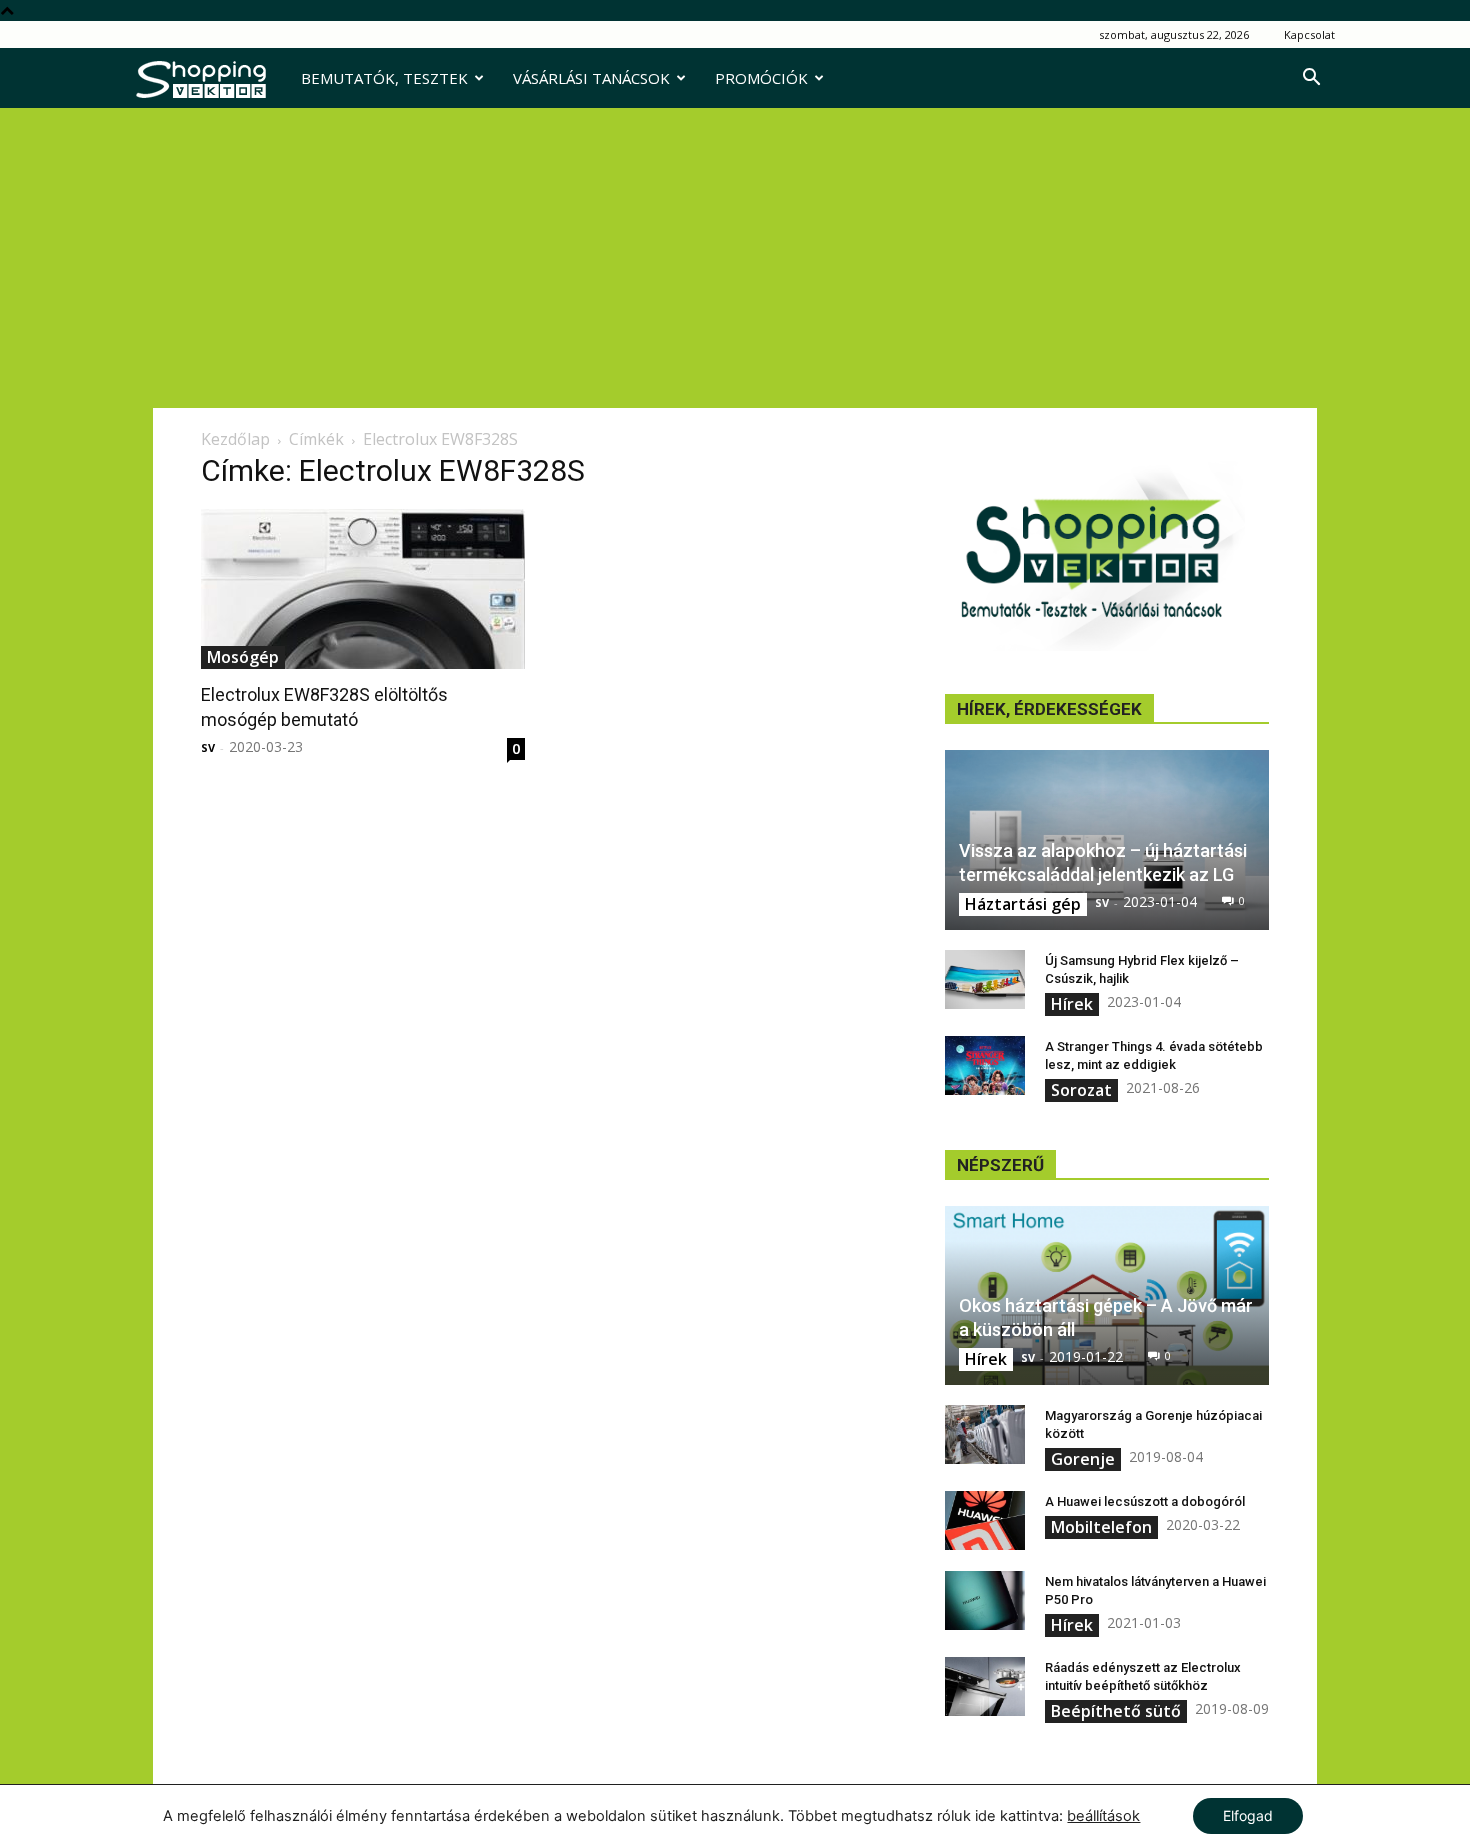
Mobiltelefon (1101, 1527)
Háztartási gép (1023, 904)
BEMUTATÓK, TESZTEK (384, 78)
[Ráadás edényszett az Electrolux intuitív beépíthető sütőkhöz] (985, 1687)
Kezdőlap (235, 439)
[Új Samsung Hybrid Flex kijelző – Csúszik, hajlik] (985, 980)
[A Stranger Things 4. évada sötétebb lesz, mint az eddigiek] (985, 1066)
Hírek (1072, 1004)
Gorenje (1083, 1459)
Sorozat (1081, 1090)
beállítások (1103, 1816)
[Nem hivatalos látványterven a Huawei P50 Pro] (985, 1601)
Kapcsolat (1309, 34)
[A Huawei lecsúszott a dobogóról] (985, 1521)
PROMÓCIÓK (761, 78)
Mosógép (243, 657)
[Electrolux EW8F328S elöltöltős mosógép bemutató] (363, 589)
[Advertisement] (735, 258)
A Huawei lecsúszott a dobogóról (1145, 1501)
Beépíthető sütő (1116, 1711)
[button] (1311, 79)
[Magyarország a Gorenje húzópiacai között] (985, 1435)
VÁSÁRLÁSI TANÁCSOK (591, 78)
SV (208, 747)
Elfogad (1248, 1815)
